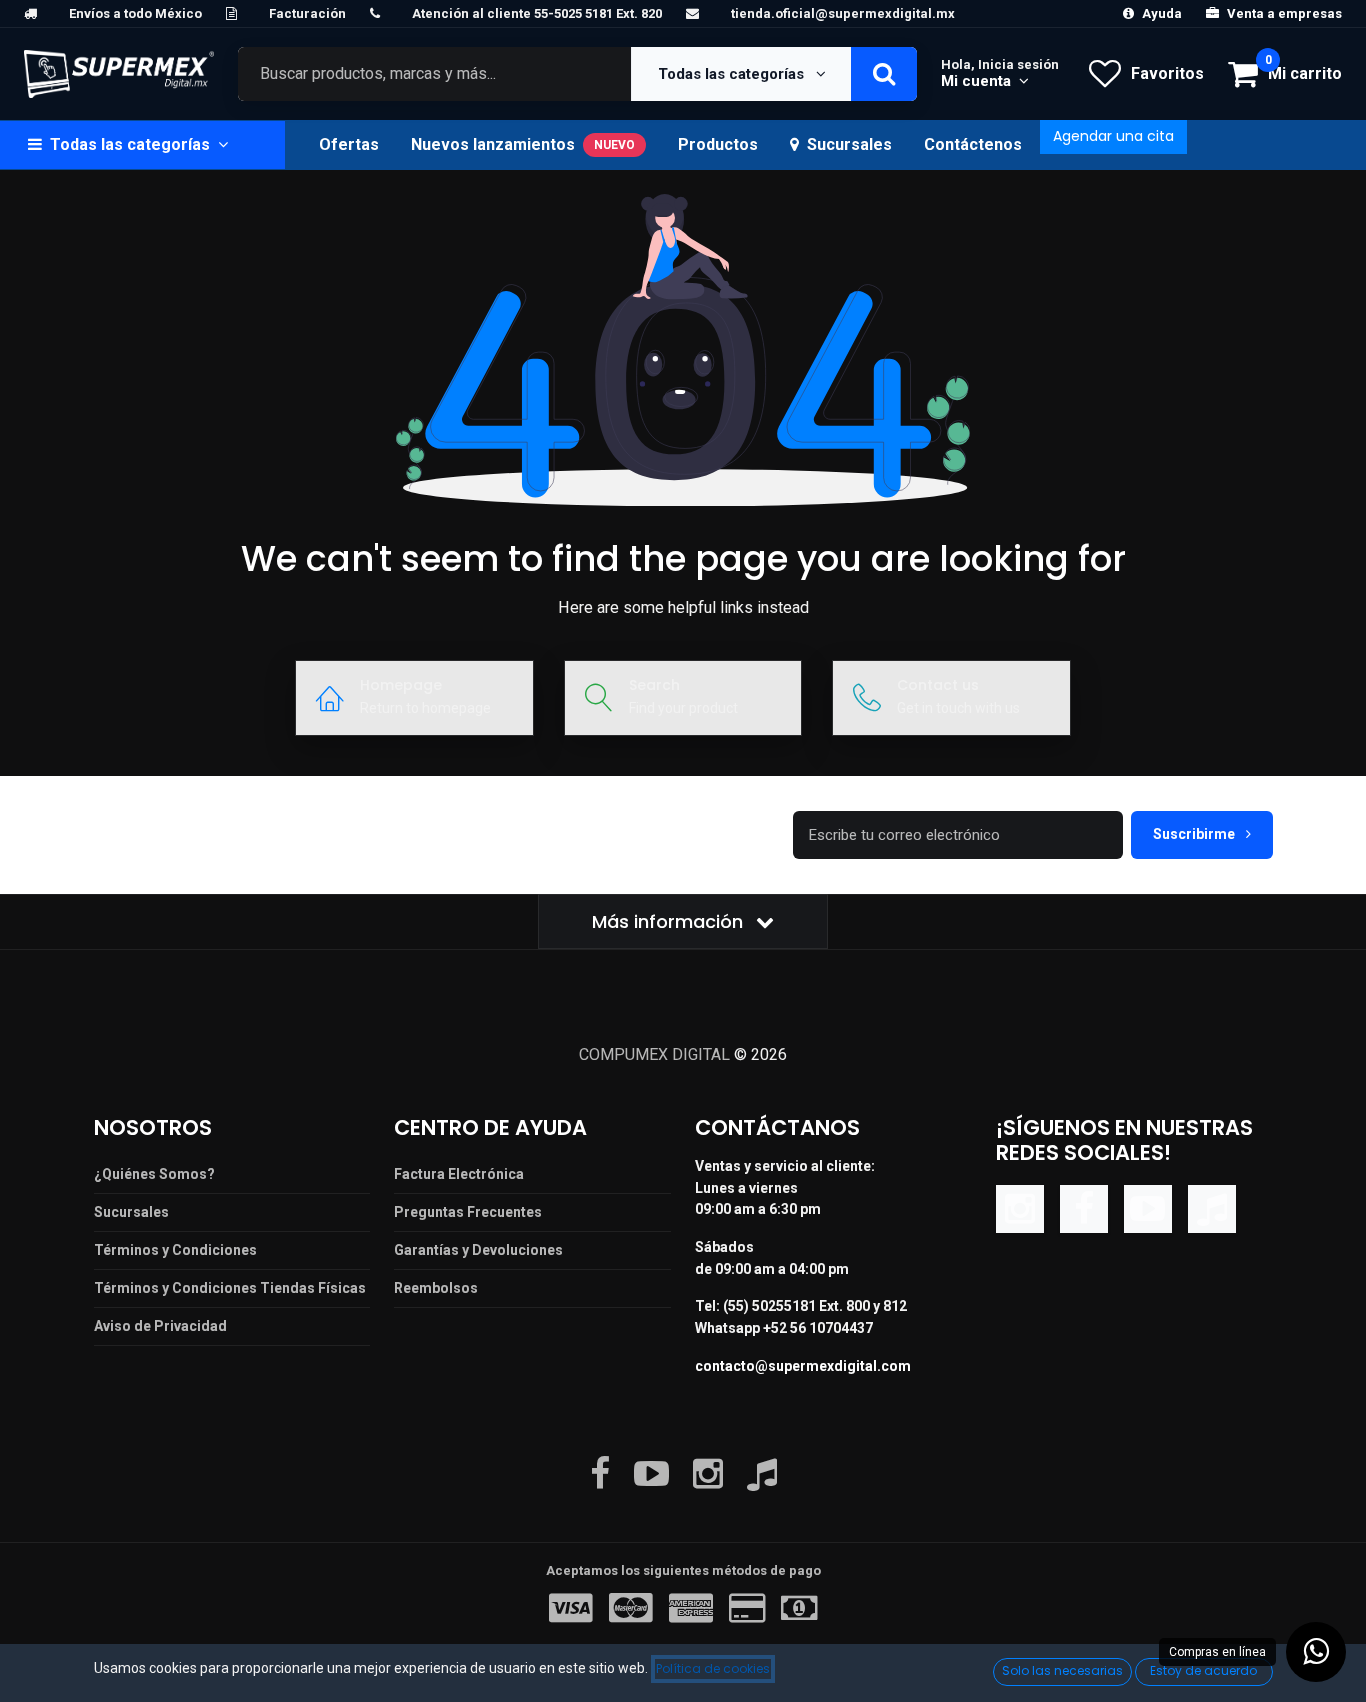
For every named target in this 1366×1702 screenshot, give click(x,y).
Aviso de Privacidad (160, 1326)
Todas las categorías (733, 74)
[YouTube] (1148, 1207)
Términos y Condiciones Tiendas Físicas (230, 1288)
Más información (670, 921)
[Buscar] (884, 74)
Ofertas (349, 144)
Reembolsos (436, 1288)
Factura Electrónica (459, 1174)
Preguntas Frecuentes (468, 1212)
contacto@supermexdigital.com (803, 1366)
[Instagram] (1020, 1207)
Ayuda (1162, 13)
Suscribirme (1195, 834)
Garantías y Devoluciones (478, 1250)
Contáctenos (973, 144)
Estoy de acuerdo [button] (1203, 1670)
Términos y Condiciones (175, 1250)
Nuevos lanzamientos (523, 144)
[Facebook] (1084, 1207)
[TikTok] (1212, 1207)
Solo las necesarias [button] (1062, 1670)
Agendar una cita (1113, 136)
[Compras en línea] (1316, 1652)
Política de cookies (713, 1668)
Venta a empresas (1284, 13)
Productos (718, 144)
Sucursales (849, 144)
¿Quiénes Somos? (154, 1174)
